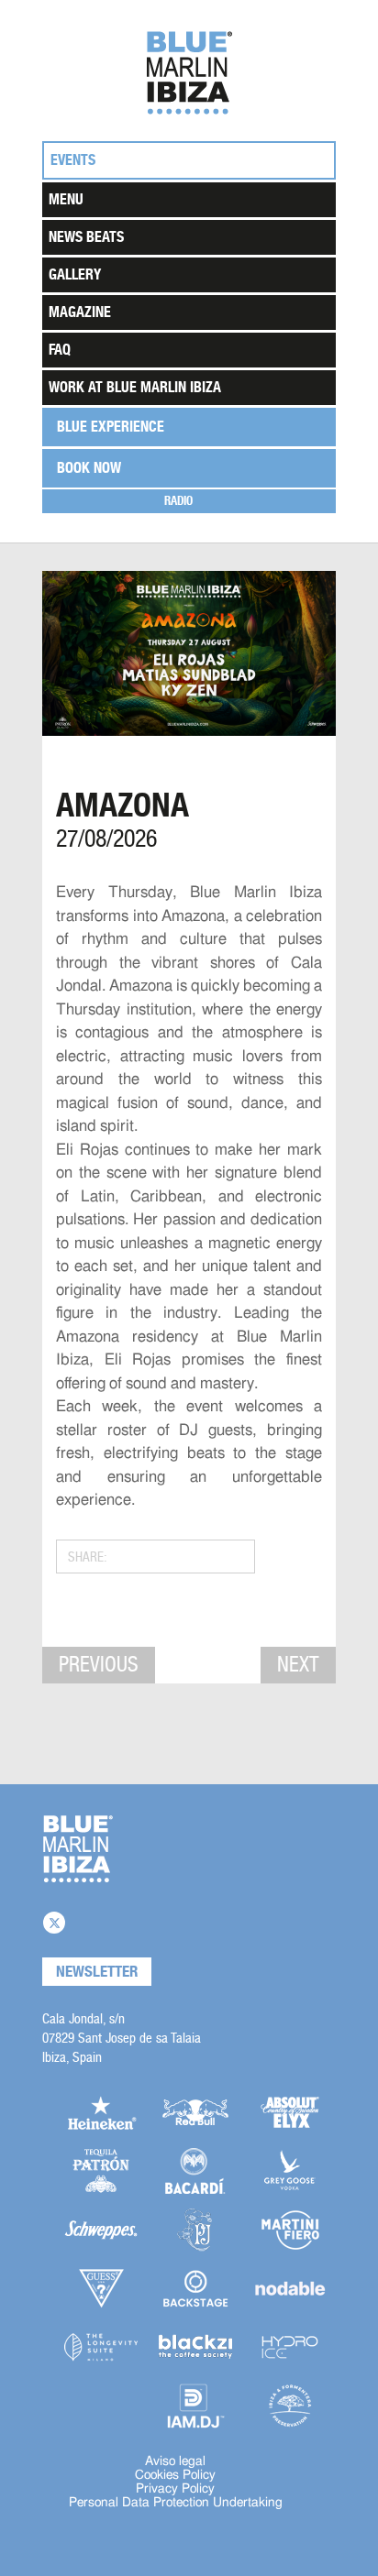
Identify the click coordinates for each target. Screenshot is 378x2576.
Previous (99, 1664)
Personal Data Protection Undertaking (176, 2503)
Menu (66, 199)
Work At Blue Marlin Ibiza (135, 387)
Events (73, 160)
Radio (178, 501)
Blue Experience (111, 427)
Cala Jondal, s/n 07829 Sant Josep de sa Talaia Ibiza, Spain (122, 2038)
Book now (89, 468)
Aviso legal (175, 2461)
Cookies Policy (175, 2475)
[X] (54, 1923)
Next (298, 1664)
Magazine (80, 312)
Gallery (75, 274)
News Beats (86, 237)
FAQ (60, 350)
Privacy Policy (175, 2489)
